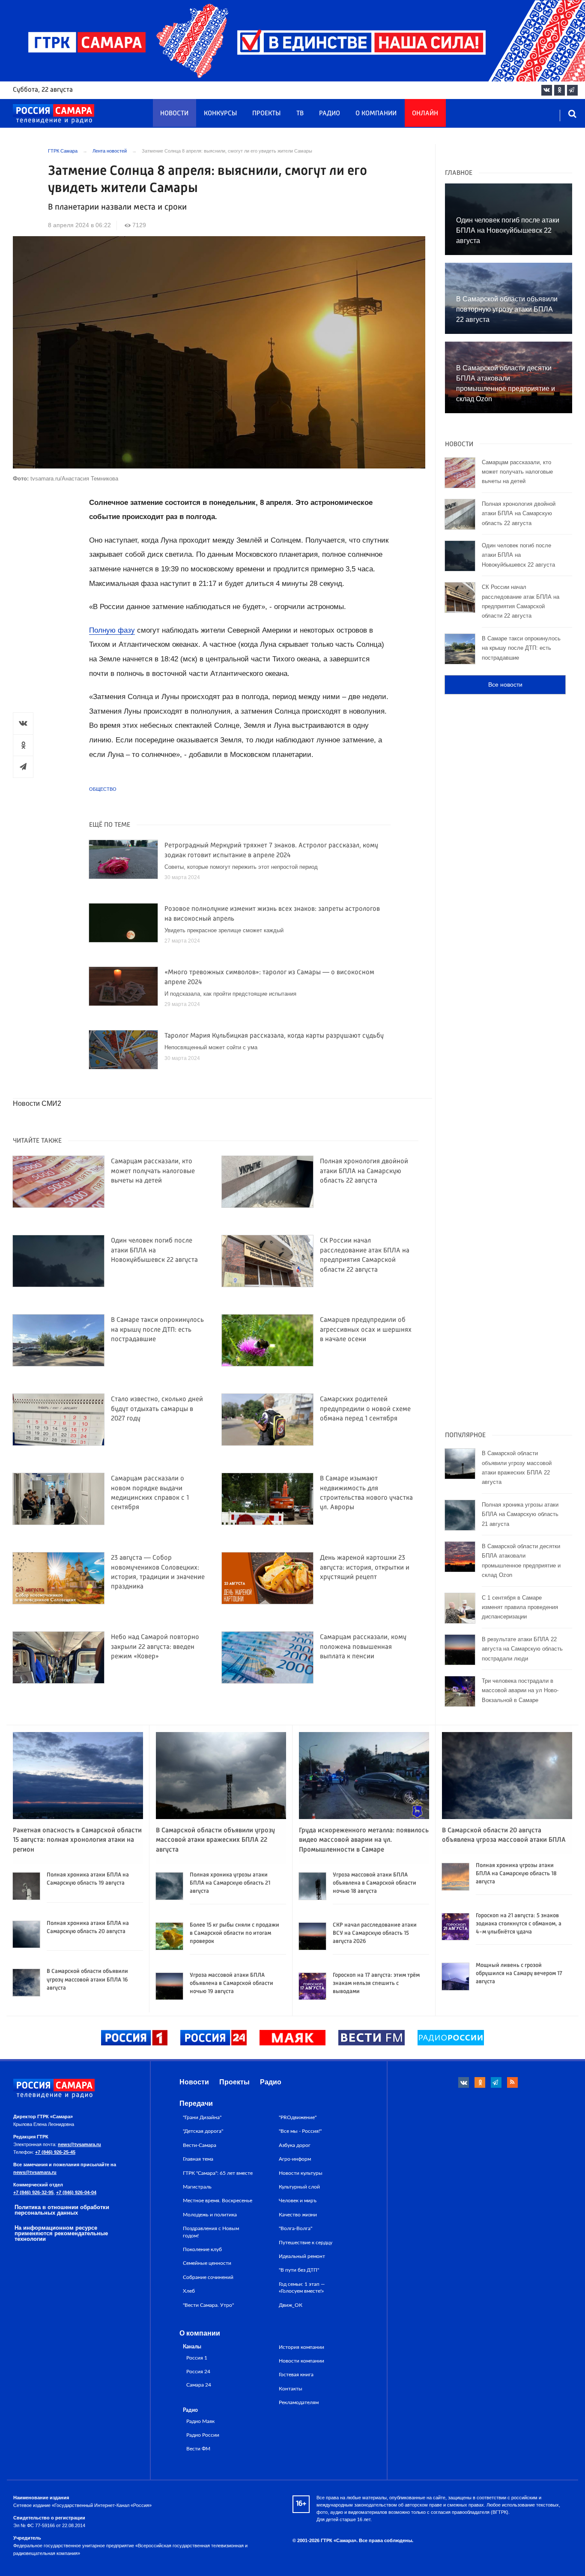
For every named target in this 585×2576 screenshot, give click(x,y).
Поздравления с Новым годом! (211, 2232)
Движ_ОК (291, 2305)
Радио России (203, 2435)
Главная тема (198, 2159)
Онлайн (425, 114)
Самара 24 (199, 2385)
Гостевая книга (296, 2375)
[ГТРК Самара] (54, 114)
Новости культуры (301, 2173)
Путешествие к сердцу (306, 2243)
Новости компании (301, 2361)
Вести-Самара (200, 2145)
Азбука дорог (295, 2145)
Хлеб (189, 2291)
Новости (174, 114)
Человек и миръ (298, 2201)
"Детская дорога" (203, 2131)
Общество (103, 789)
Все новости (505, 685)
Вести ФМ (198, 2449)
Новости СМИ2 (37, 1103)
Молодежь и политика (210, 2215)
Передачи (196, 2103)
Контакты (291, 2389)
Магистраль (197, 2187)
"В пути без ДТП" (299, 2270)
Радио (330, 114)
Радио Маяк (200, 2421)
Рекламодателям (299, 2402)
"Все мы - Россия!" (300, 2131)
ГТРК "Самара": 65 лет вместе (218, 2173)
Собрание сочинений (208, 2277)
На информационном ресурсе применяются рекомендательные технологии (61, 2233)
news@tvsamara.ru (79, 2144)
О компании (376, 114)
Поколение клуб (202, 2249)
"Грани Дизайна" (202, 2117)
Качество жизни (298, 2215)
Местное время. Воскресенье (218, 2201)
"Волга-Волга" (295, 2228)
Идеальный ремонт (302, 2256)
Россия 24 (198, 2372)
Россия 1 (197, 2358)
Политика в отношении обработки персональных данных (62, 2210)
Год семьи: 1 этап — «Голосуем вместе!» (302, 2288)
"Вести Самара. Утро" (208, 2305)
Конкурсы (220, 114)
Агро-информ (295, 2159)
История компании (301, 2347)
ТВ (300, 114)
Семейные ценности (207, 2263)
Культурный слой (299, 2187)
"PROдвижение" (298, 2117)
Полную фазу (112, 630)
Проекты (266, 114)
